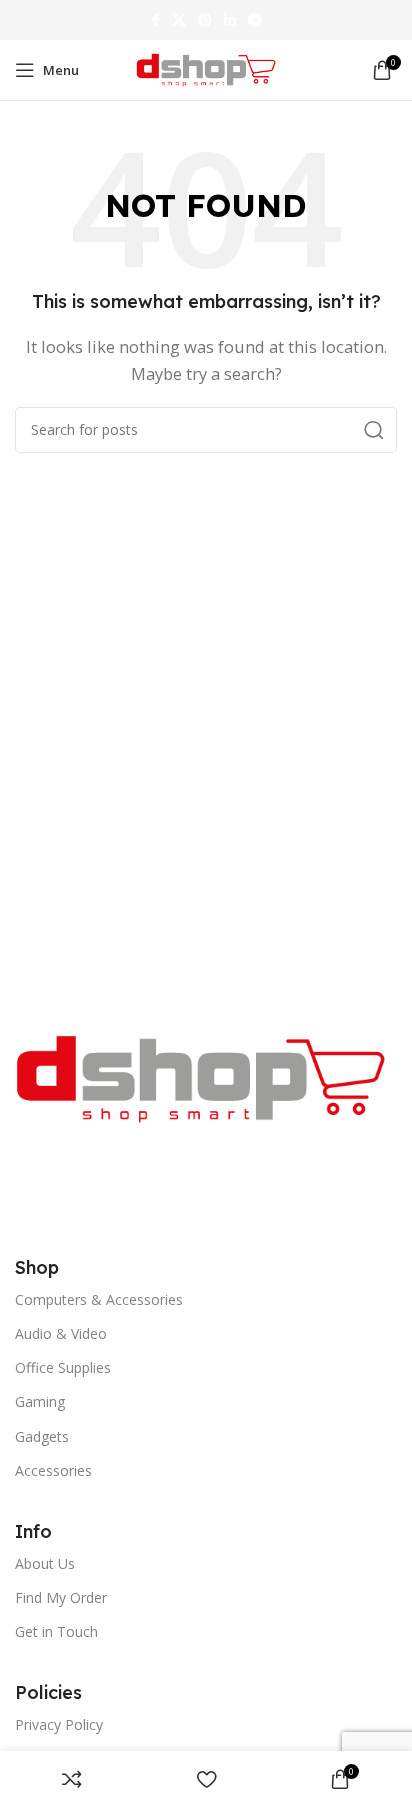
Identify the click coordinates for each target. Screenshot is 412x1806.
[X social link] (179, 20)
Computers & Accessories (99, 1299)
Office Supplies (63, 1367)
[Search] (374, 430)
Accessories (53, 1470)
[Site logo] (206, 68)
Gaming (40, 1401)
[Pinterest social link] (205, 20)
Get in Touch (56, 1631)
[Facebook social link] (155, 20)
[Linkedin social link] (230, 20)
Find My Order (61, 1597)
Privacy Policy (59, 1724)
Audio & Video (61, 1333)
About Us (45, 1563)
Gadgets (42, 1436)
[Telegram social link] (255, 20)
